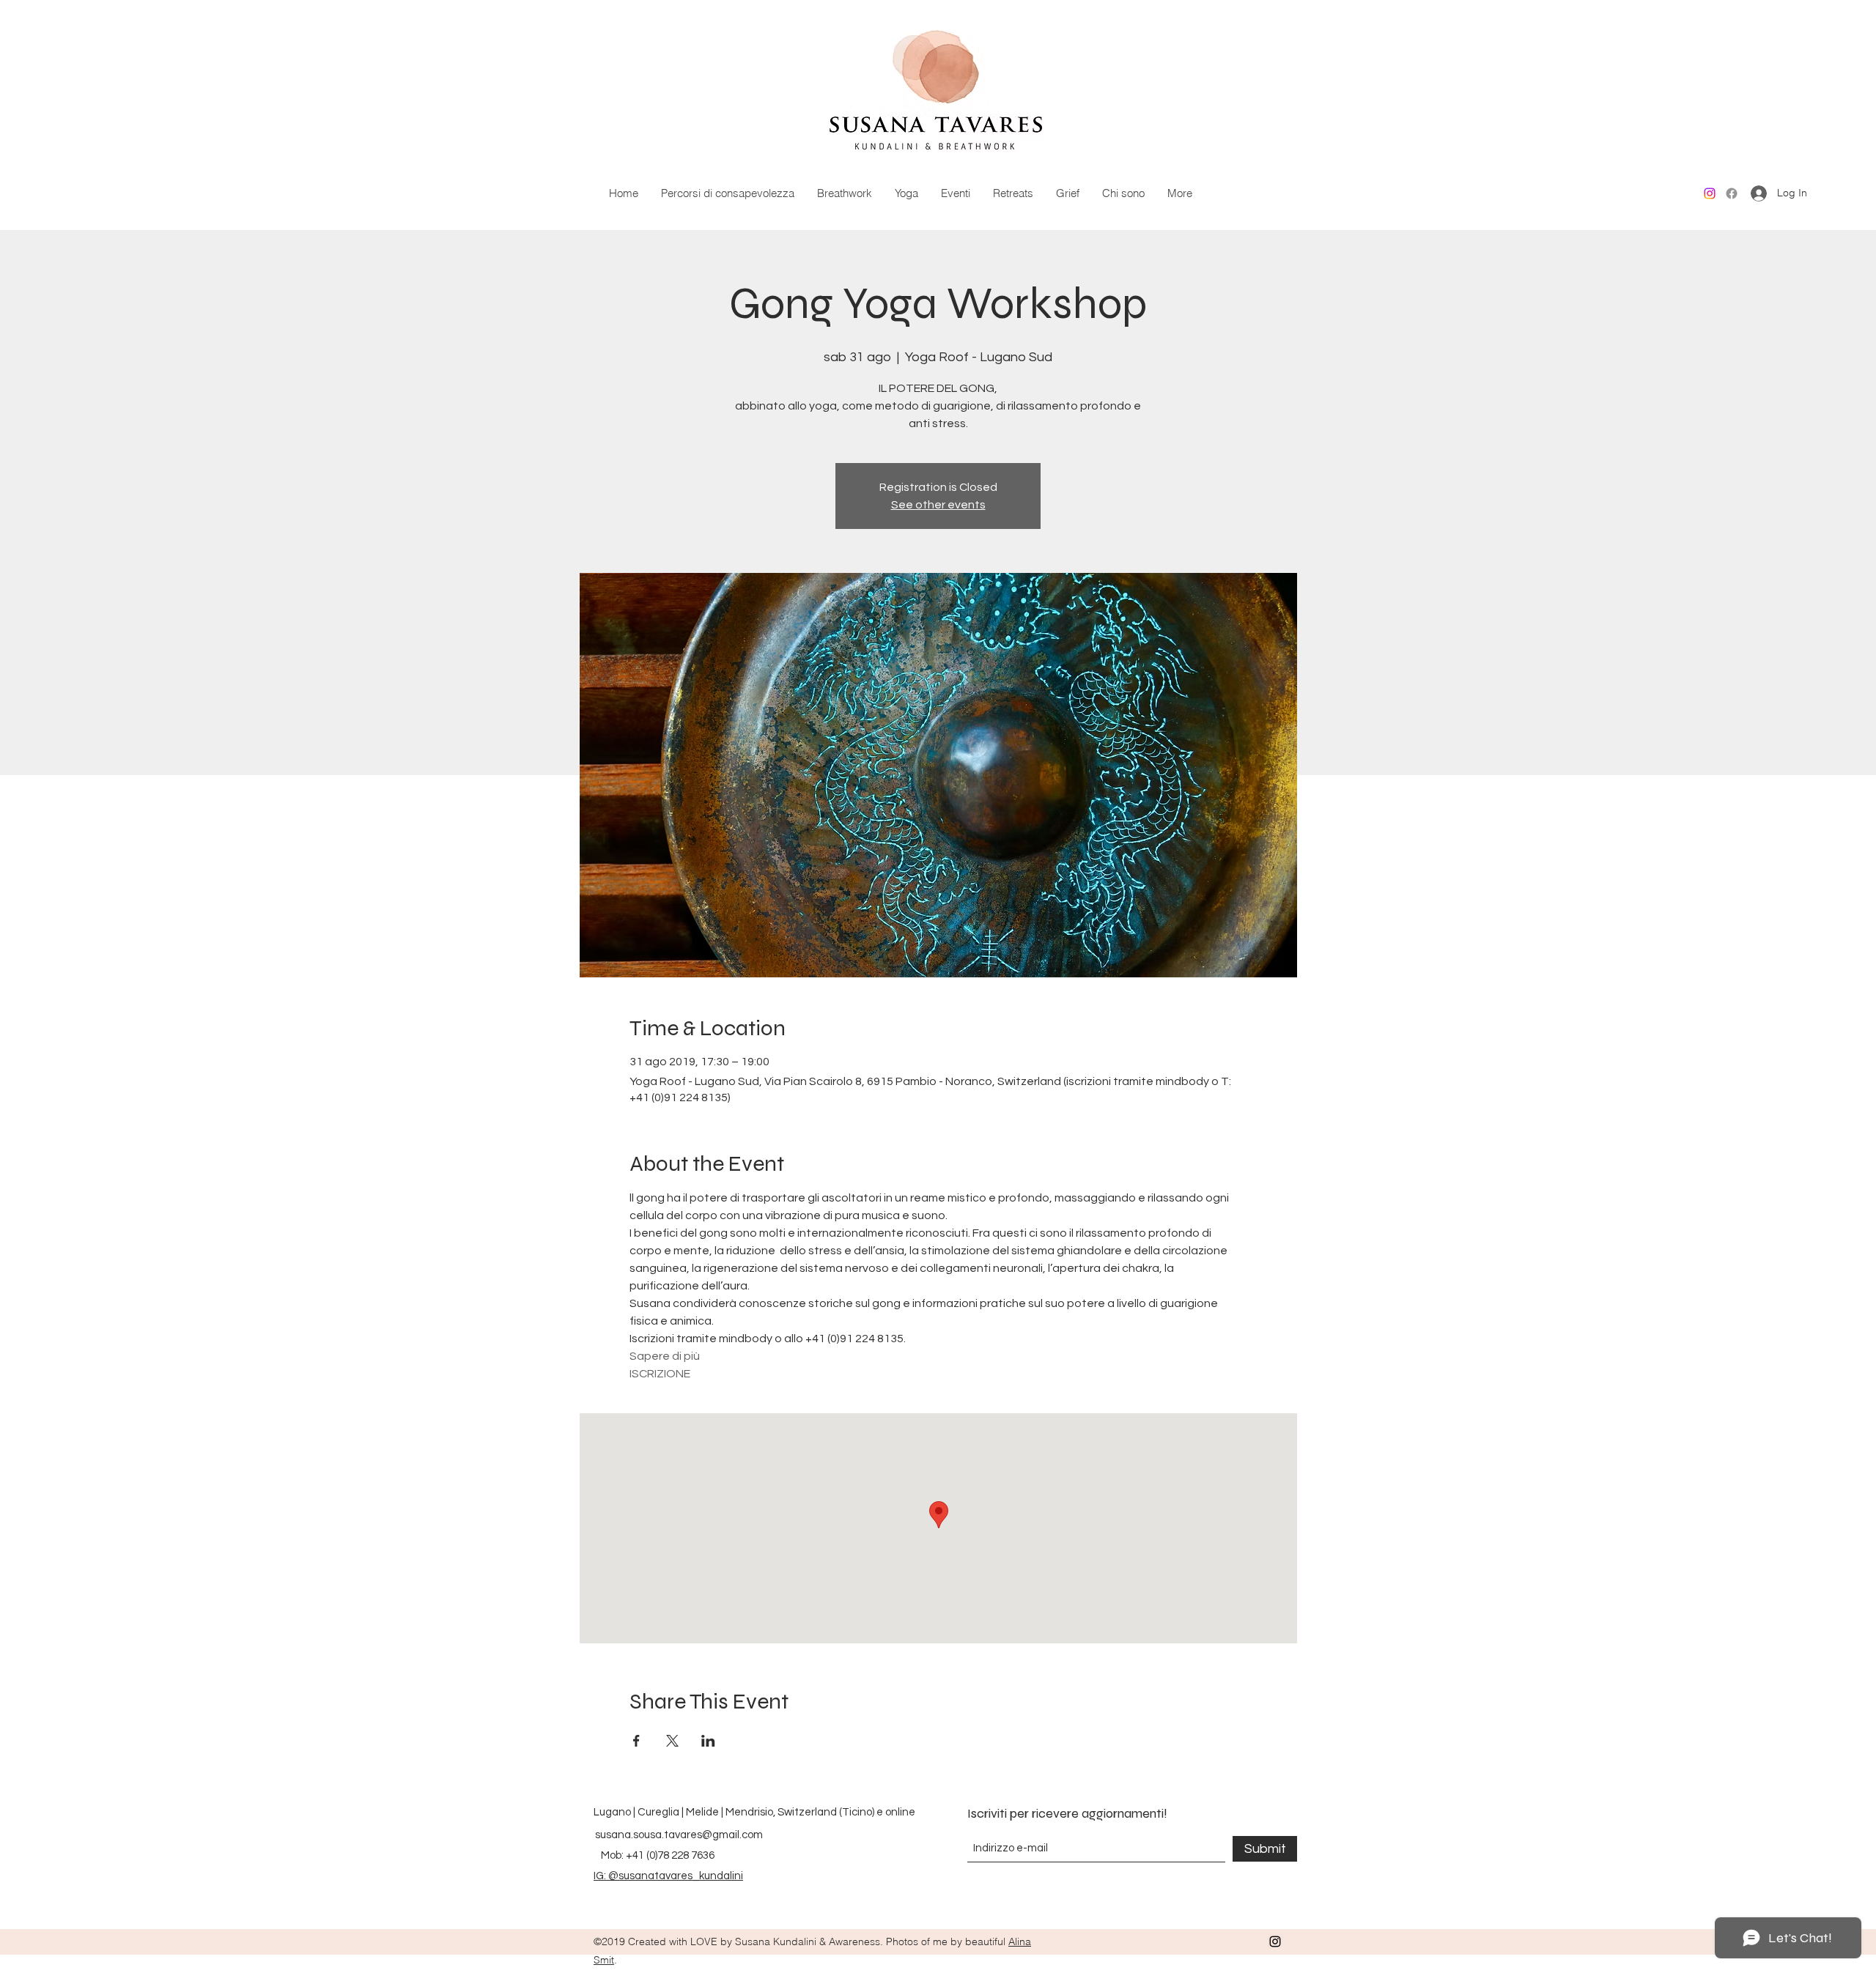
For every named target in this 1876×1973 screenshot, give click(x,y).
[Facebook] (1732, 193)
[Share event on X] (672, 1741)
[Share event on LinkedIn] (708, 1741)
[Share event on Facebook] (636, 1741)
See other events (938, 505)
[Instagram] (1710, 193)
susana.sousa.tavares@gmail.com (679, 1835)
